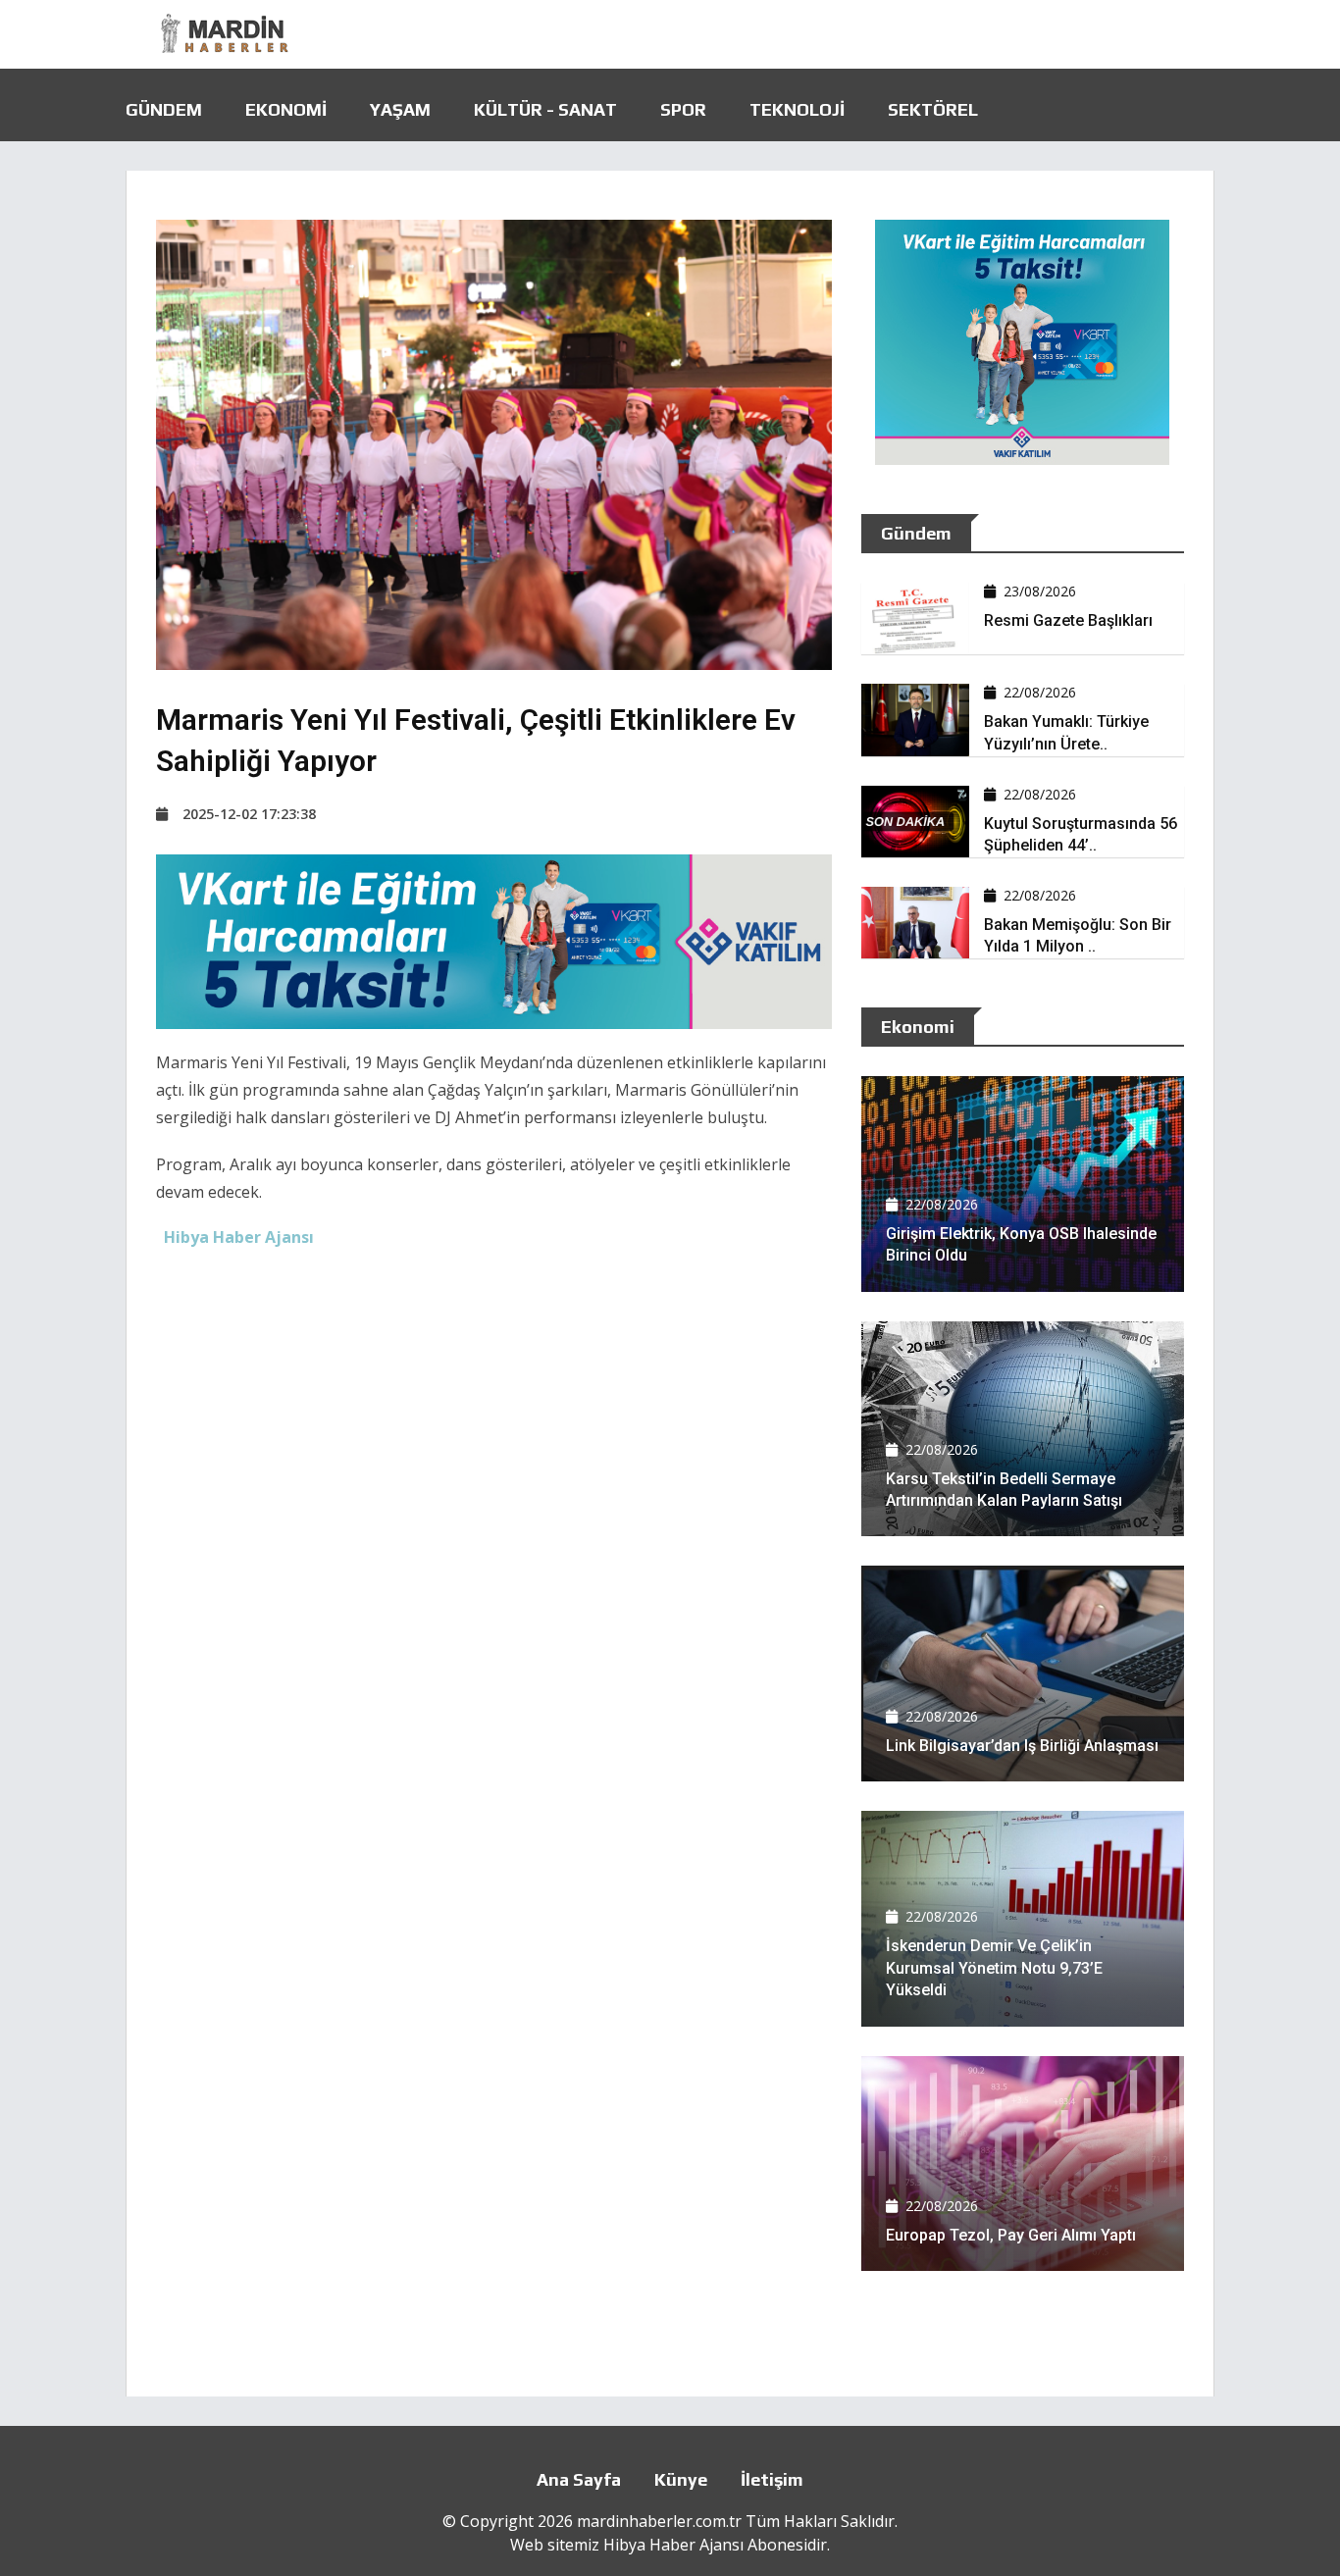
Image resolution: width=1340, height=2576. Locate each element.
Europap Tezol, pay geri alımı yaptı (1011, 2235)
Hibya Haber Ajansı (673, 2545)
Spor (683, 109)
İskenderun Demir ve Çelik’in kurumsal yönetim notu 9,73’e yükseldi (994, 1968)
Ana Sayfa (579, 2479)
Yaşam (400, 109)
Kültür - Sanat (545, 109)
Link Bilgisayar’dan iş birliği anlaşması (1022, 1746)
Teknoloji (797, 109)
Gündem (164, 109)
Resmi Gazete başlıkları (1068, 620)
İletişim (772, 2479)
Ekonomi (286, 109)
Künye (681, 2479)
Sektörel (933, 109)
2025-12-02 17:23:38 (249, 814)
